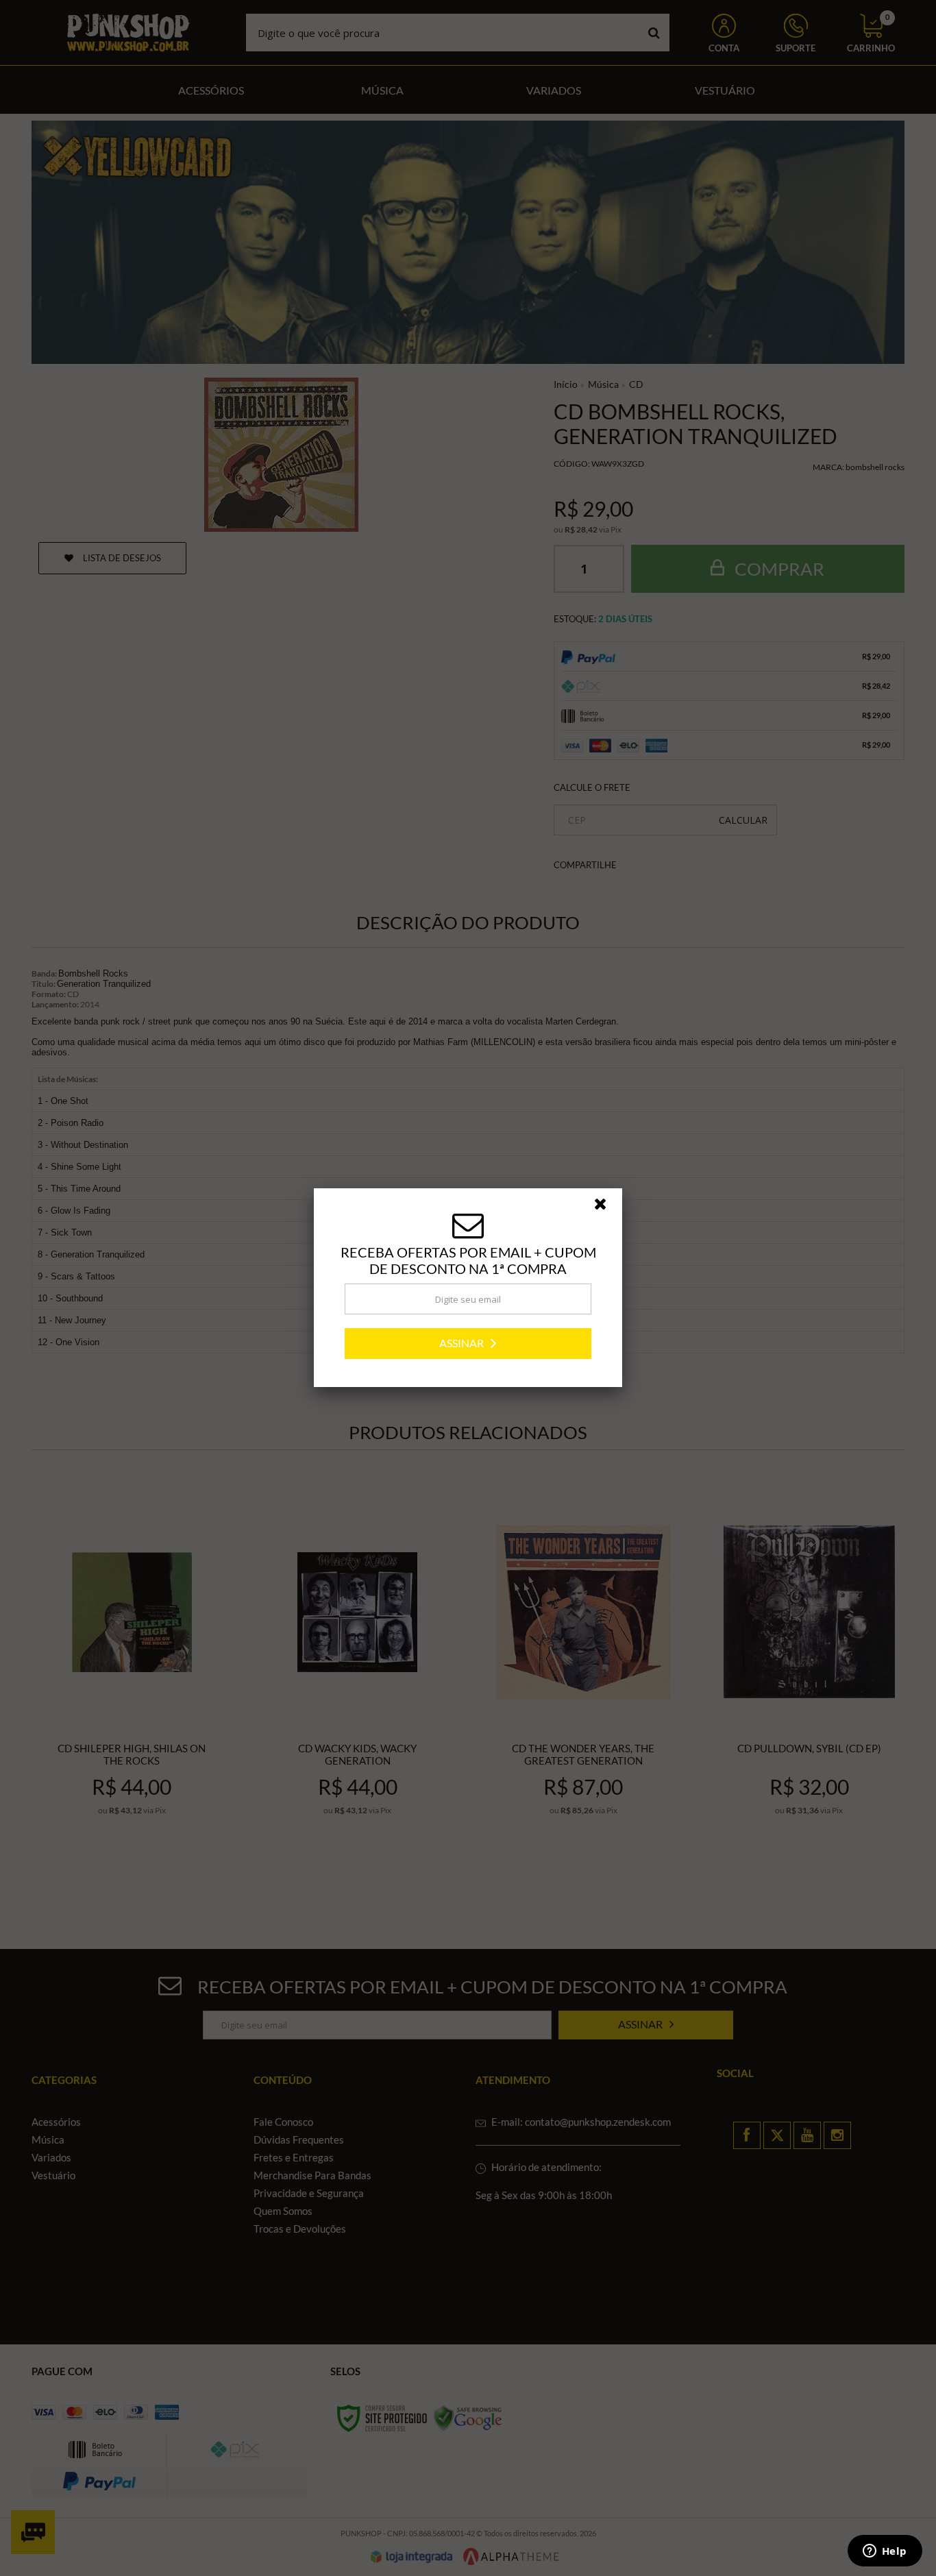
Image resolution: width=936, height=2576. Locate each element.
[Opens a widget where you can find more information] (885, 2552)
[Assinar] (468, 1344)
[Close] (606, 1207)
